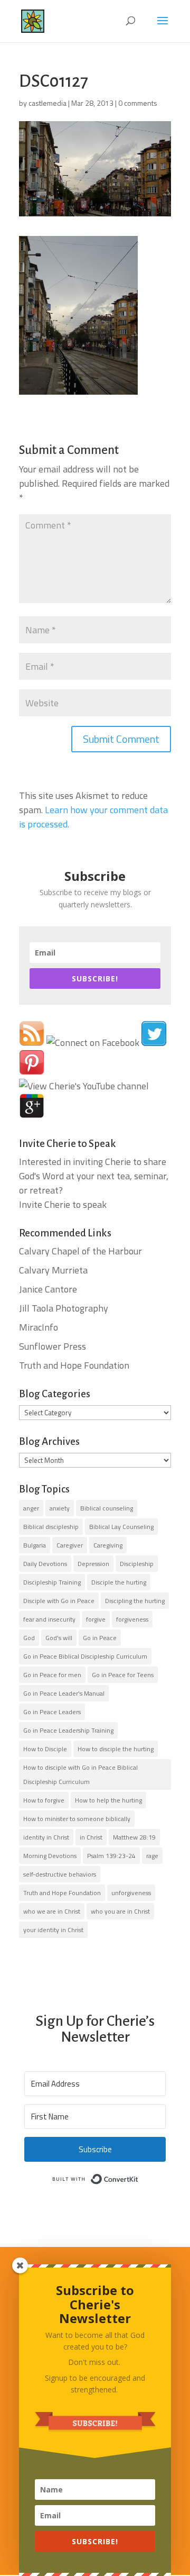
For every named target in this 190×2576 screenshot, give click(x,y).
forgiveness (132, 1619)
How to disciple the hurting (116, 1749)
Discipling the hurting (135, 1601)
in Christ (91, 1837)
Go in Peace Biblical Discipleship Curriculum (85, 1656)
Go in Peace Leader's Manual (64, 1693)
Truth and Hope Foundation (74, 1365)
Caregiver (70, 1545)
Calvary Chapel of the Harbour (80, 1251)
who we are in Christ (52, 1911)
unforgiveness (131, 1893)
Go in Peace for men (52, 1675)
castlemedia (47, 103)
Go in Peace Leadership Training (68, 1730)
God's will (59, 1638)
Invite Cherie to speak (63, 1204)
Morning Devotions (50, 1856)
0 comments (138, 103)
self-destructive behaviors (60, 1874)
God (29, 1638)
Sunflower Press (53, 1346)
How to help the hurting (108, 1800)
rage (152, 1856)
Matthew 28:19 (134, 1837)
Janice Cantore (48, 1289)
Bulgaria (35, 1545)
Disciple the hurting (119, 1582)
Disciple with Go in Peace (59, 1601)
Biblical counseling (107, 1508)
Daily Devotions (45, 1564)
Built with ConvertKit (139, 2177)
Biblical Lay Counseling (121, 1527)
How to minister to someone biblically (77, 1819)
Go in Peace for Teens (123, 1675)
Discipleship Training (52, 1582)
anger (31, 1508)
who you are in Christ (120, 1911)
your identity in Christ (53, 1930)
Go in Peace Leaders (52, 1712)
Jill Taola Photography (64, 1308)
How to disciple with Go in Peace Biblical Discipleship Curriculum (80, 1774)
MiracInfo (39, 1327)
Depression (93, 1564)
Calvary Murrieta (53, 1270)
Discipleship (137, 1564)
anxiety (60, 1508)
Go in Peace (100, 1638)
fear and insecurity (49, 1619)
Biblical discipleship (51, 1527)
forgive (96, 1619)
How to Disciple (45, 1749)
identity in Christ (46, 1837)
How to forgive (44, 1800)
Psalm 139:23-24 (111, 1856)
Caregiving (108, 1545)
